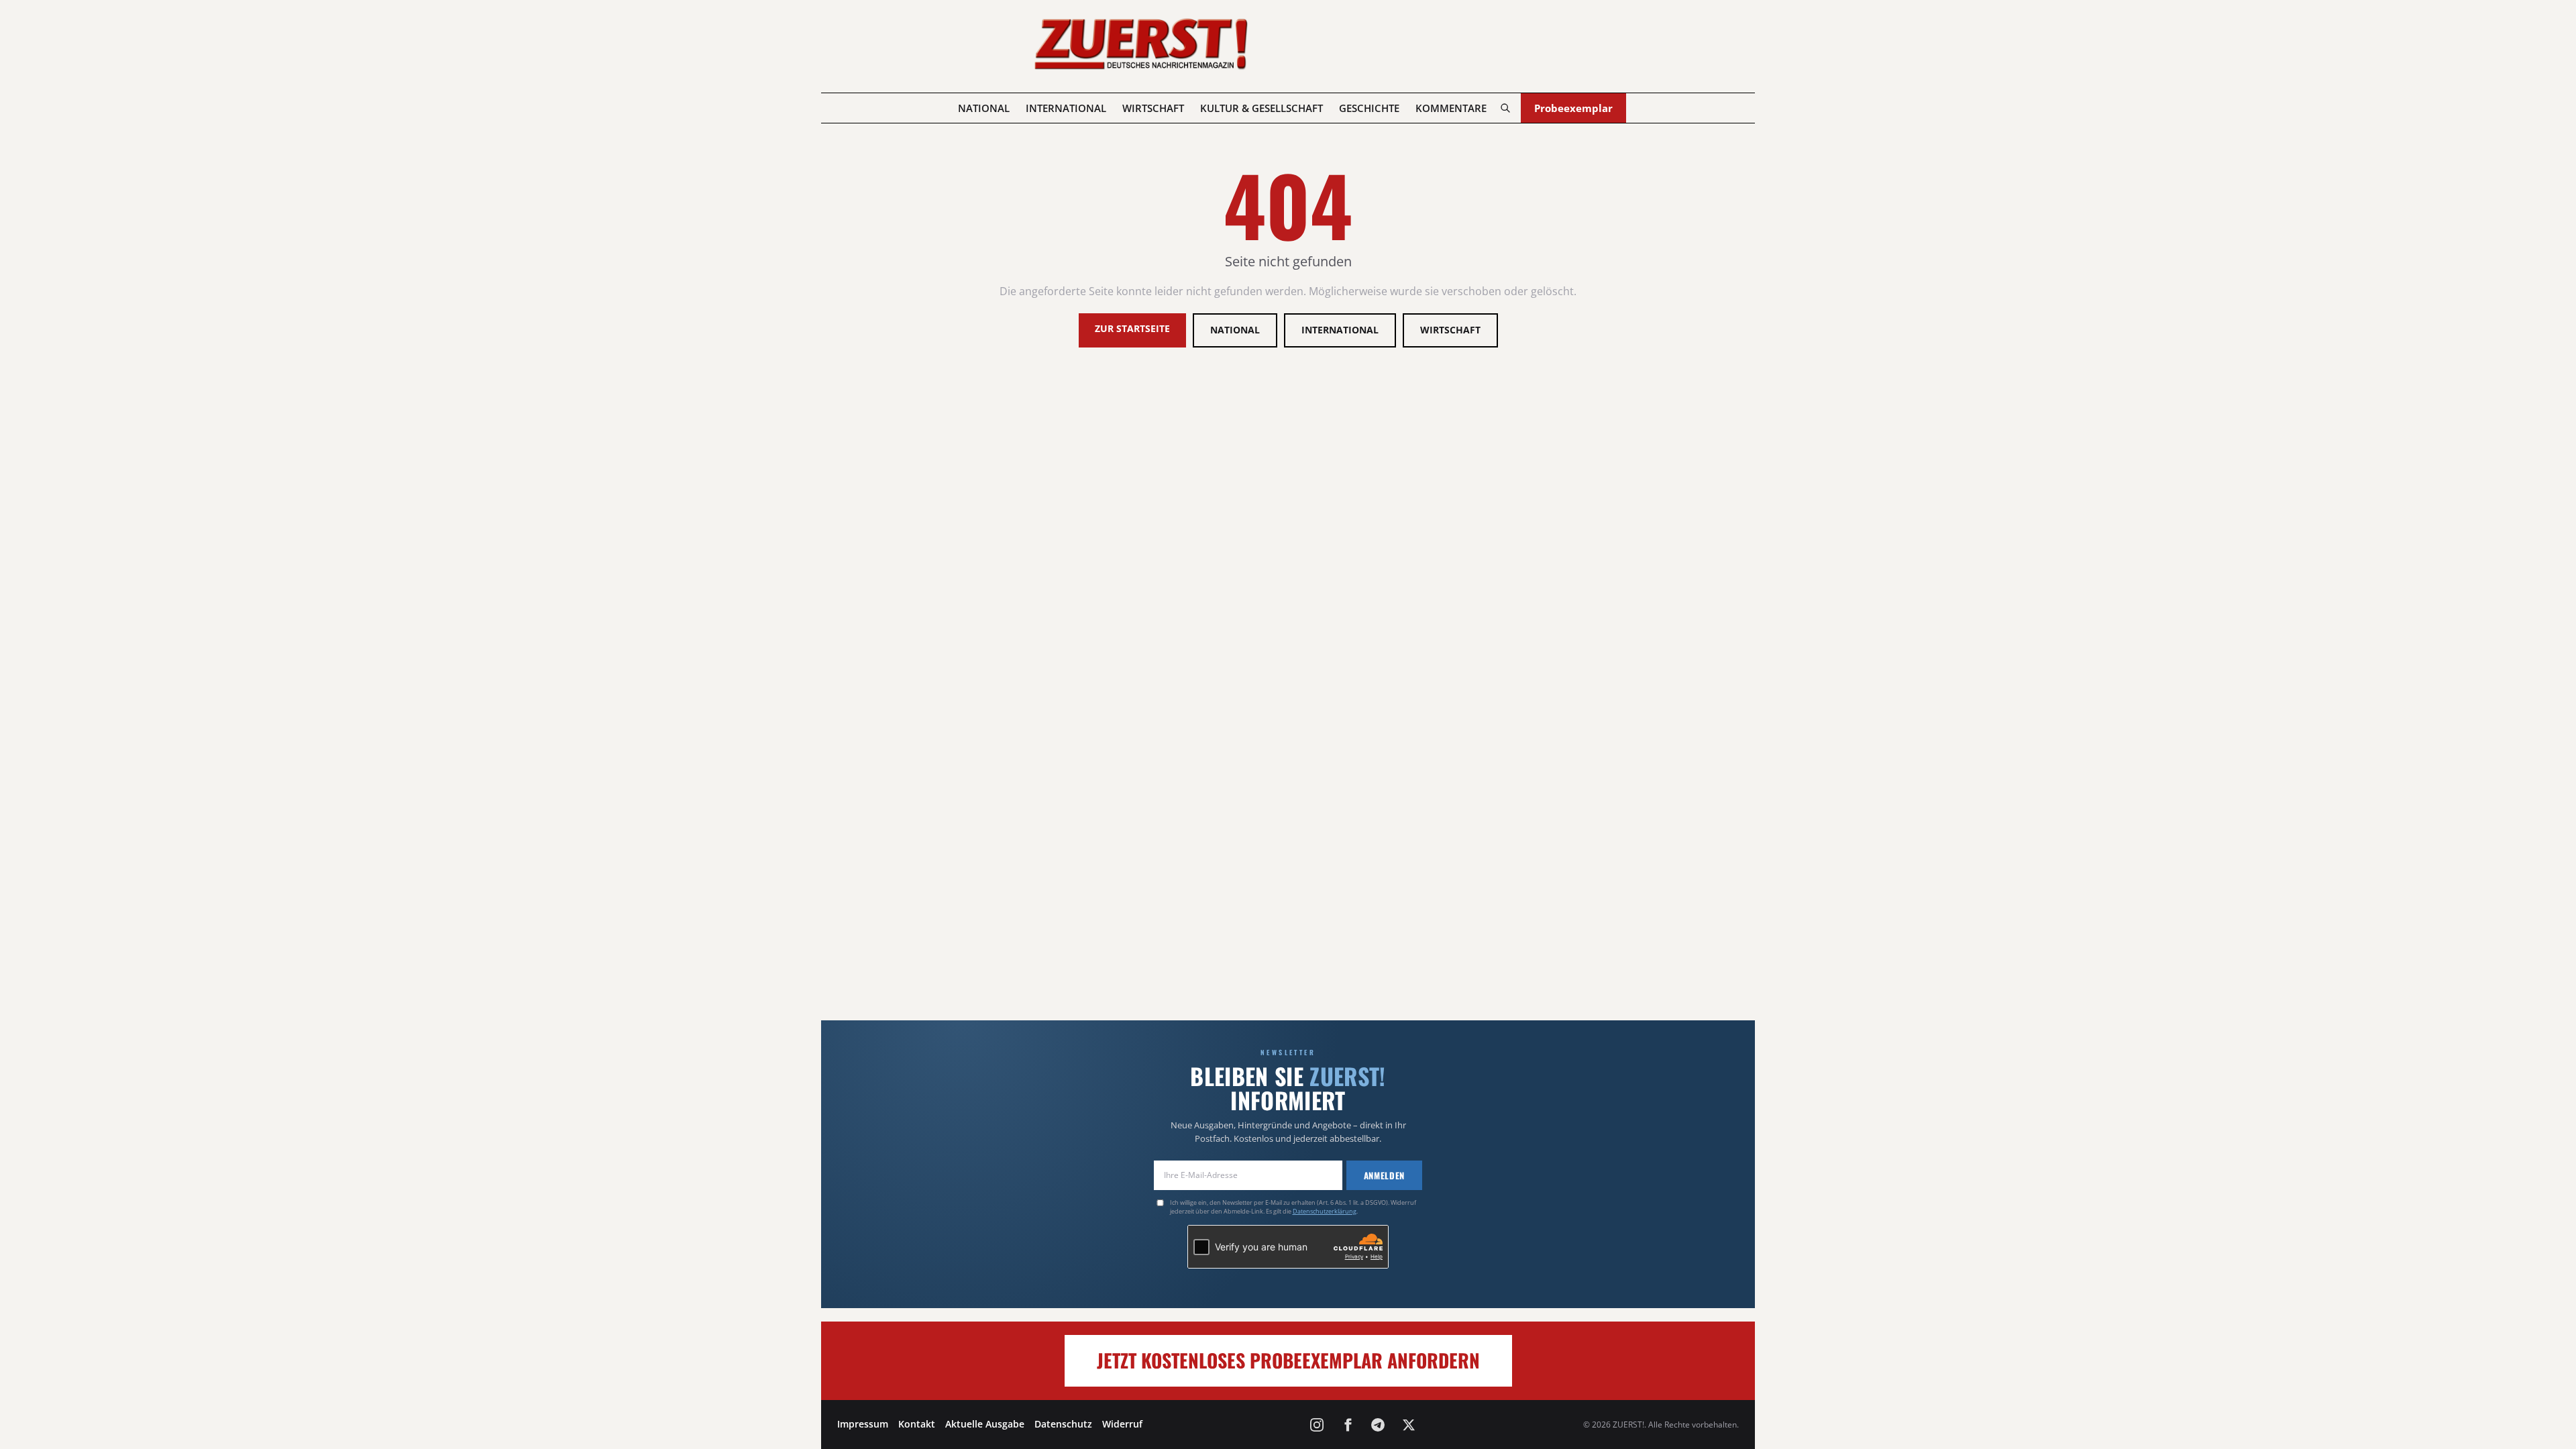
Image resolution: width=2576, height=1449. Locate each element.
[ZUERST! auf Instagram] (1317, 1425)
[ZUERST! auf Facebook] (1348, 1425)
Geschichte (1369, 108)
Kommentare (1451, 108)
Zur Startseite (1132, 328)
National (984, 108)
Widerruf (1122, 1424)
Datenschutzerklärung (1325, 1211)
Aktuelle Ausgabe (985, 1424)
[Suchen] (1505, 108)
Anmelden (1384, 1175)
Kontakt (917, 1424)
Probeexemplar (1573, 108)
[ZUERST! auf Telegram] (1378, 1425)
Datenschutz (1063, 1424)
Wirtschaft (1153, 108)
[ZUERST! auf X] (1409, 1425)
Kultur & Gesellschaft (1262, 108)
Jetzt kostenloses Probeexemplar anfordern (1288, 1360)
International (1066, 108)
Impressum (863, 1424)
